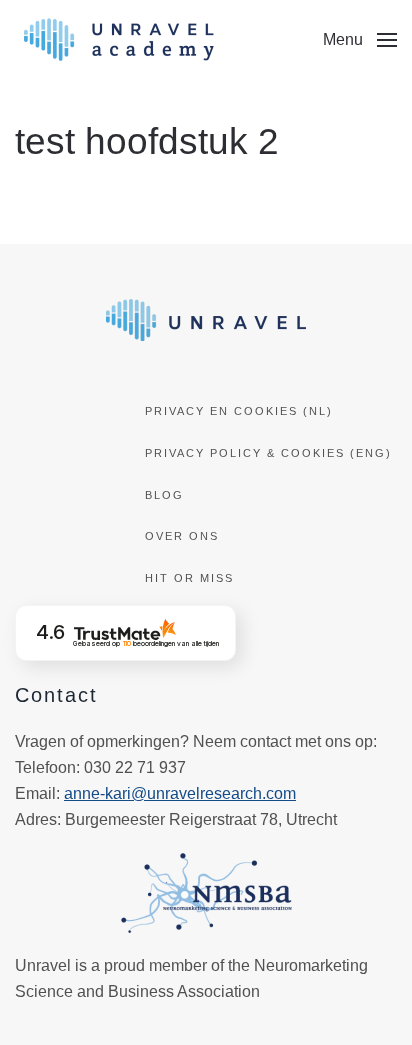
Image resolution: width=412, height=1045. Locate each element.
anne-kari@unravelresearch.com (180, 793)
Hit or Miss (189, 578)
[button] (360, 40)
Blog (164, 495)
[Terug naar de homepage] (119, 40)
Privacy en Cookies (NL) (239, 411)
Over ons (182, 536)
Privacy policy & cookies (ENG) (268, 453)
